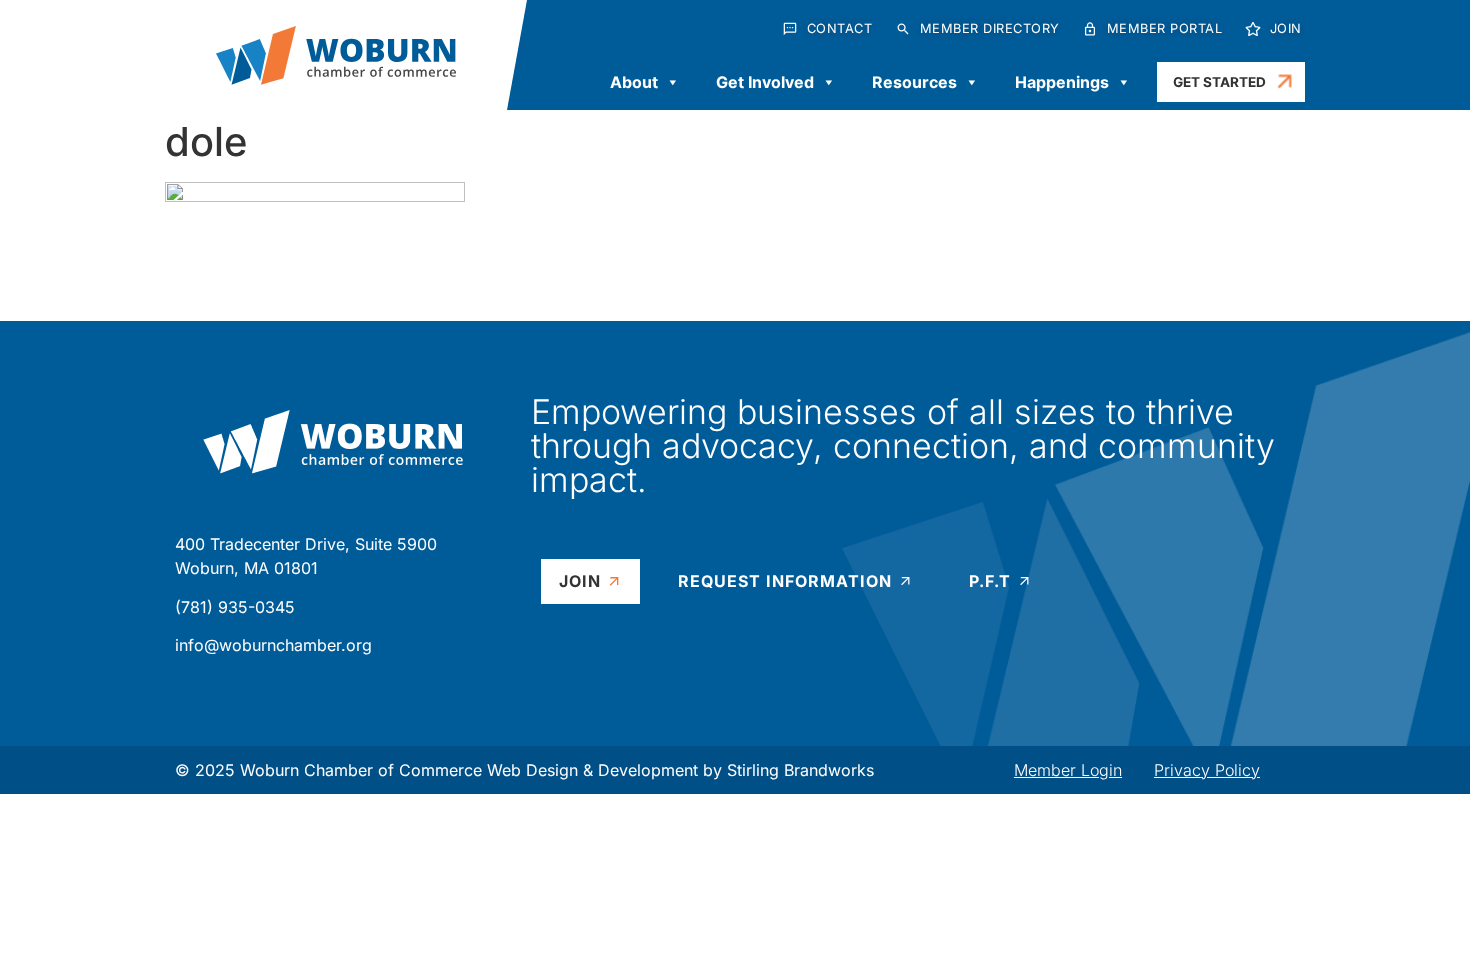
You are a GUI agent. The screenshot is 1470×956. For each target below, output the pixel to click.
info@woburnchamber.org (273, 645)
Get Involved (765, 82)
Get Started (1219, 82)
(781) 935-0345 (235, 607)
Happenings (1062, 82)
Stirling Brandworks (800, 770)
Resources (914, 82)
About (634, 82)
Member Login (1068, 770)
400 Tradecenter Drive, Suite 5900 (306, 544)
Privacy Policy (1207, 770)
